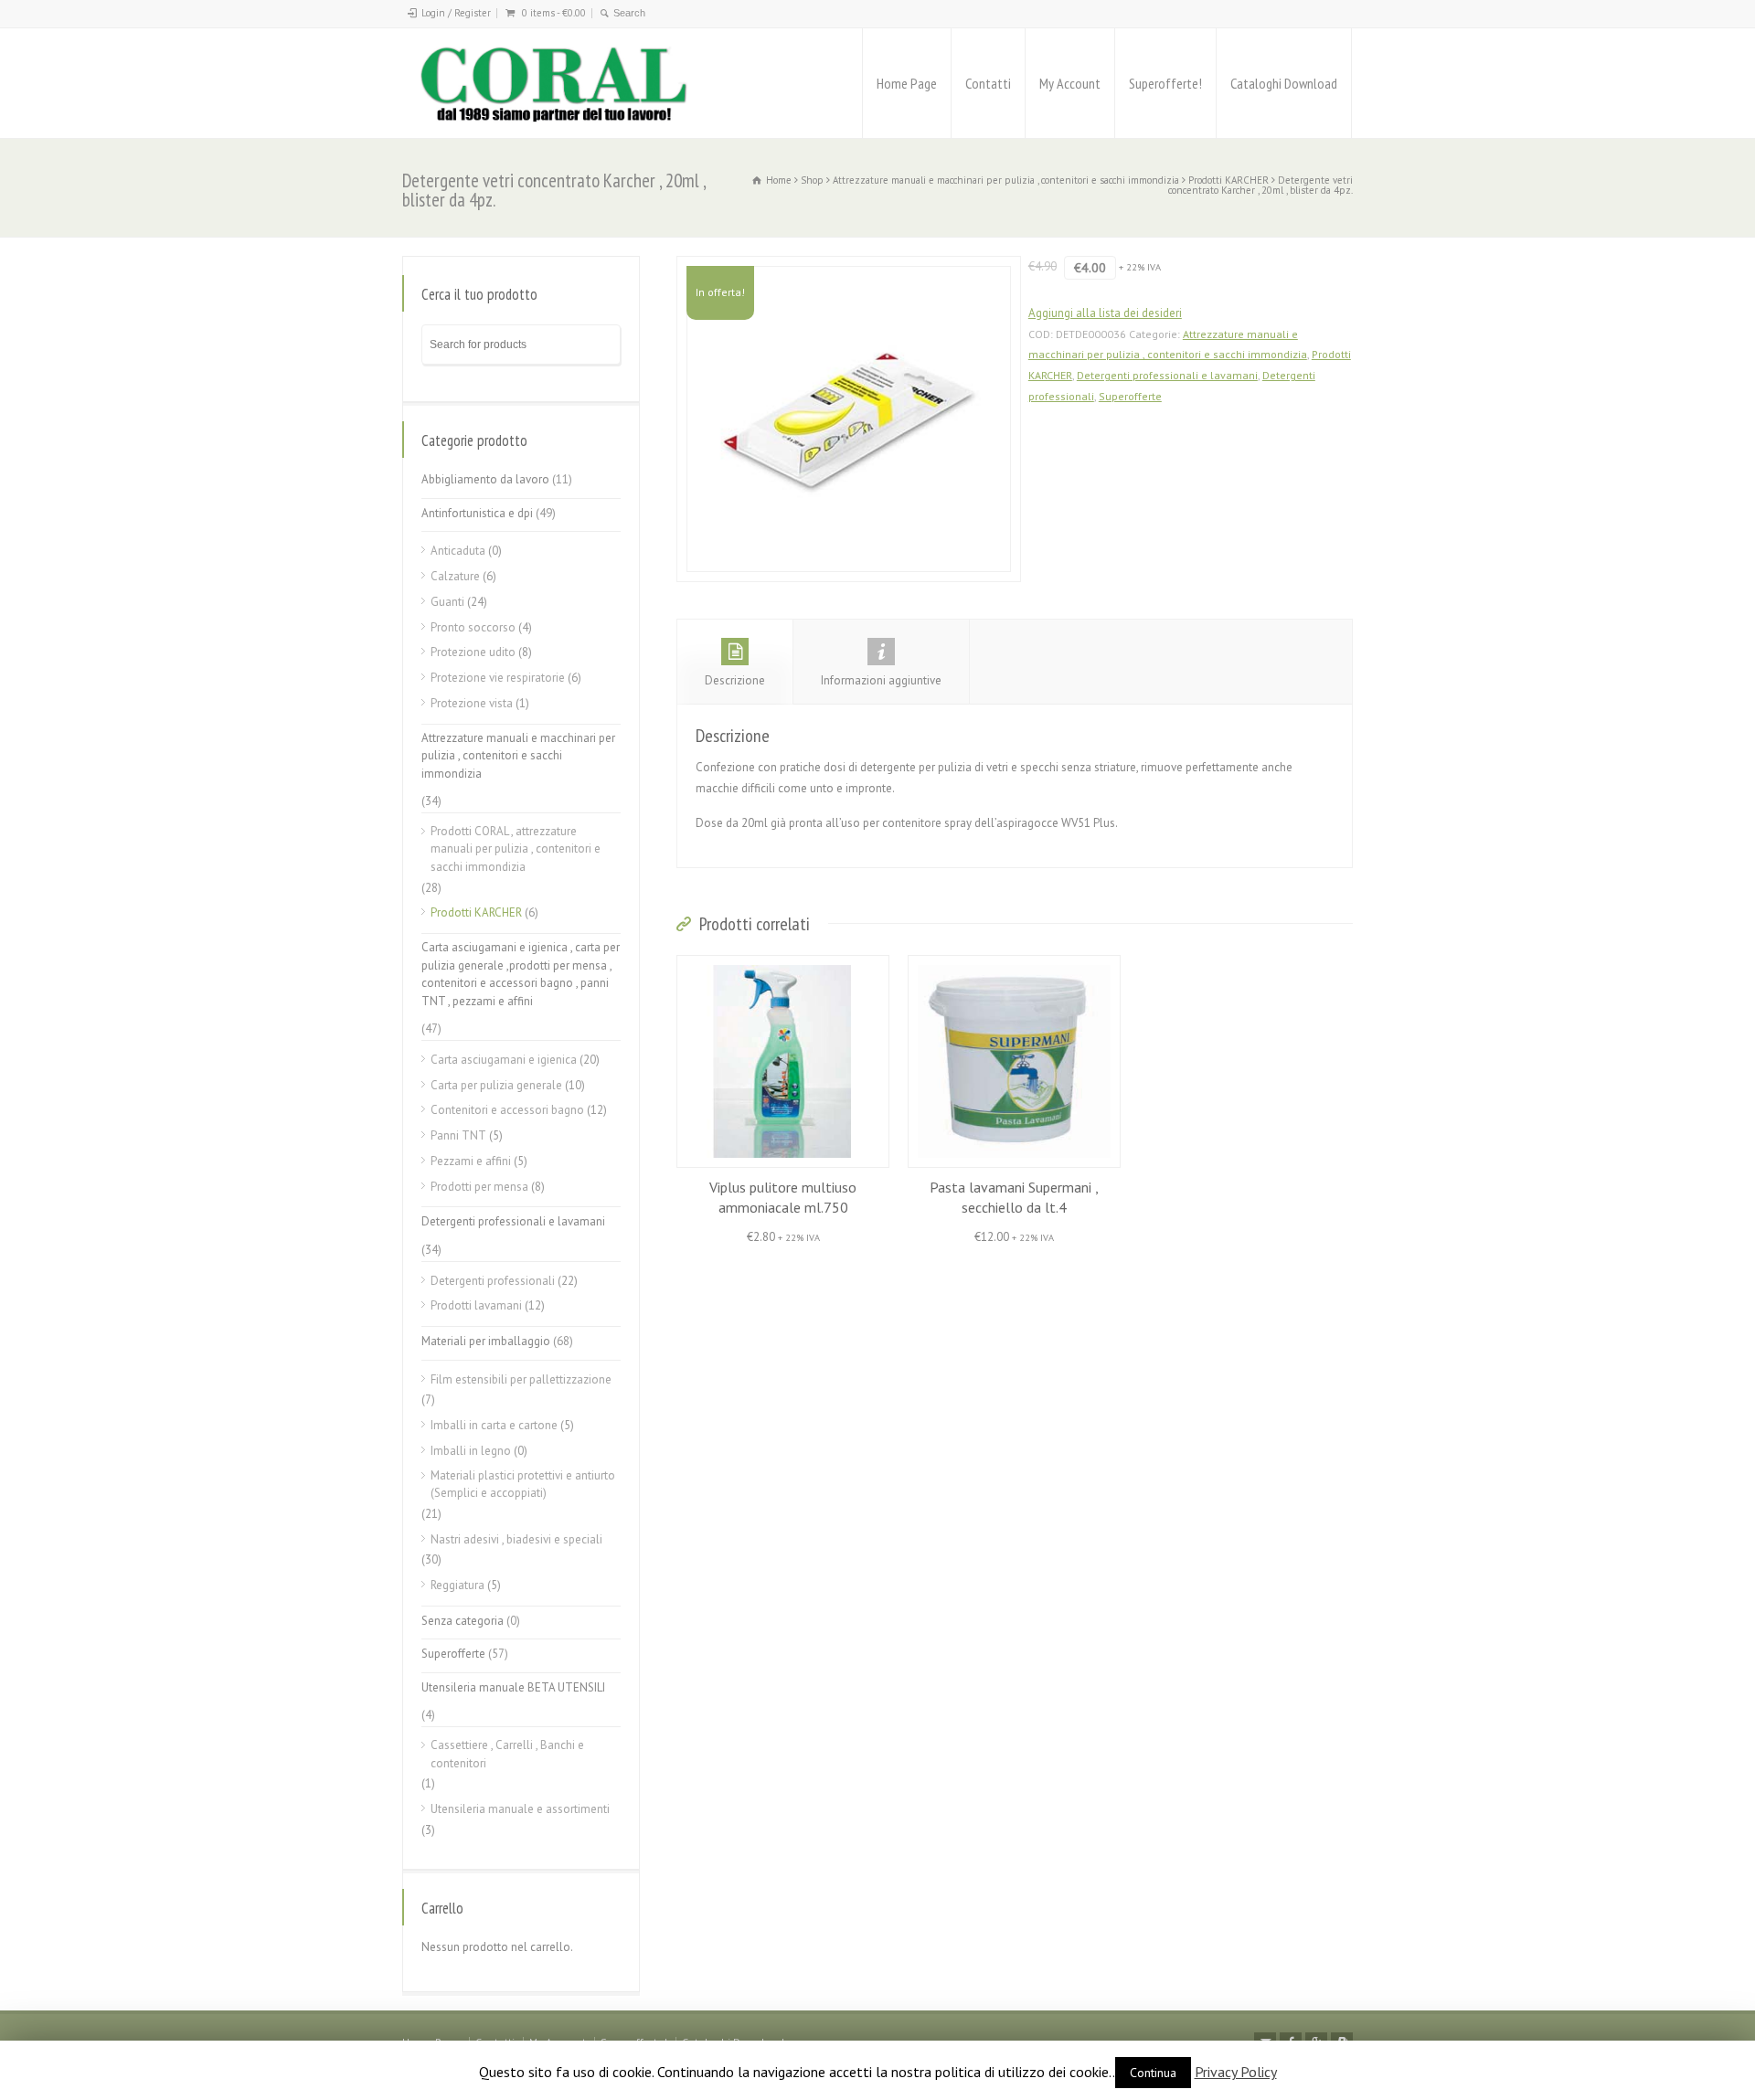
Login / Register (456, 13)
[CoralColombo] (556, 83)
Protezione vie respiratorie (498, 678)
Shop (812, 180)
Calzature (455, 576)
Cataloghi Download (1284, 83)
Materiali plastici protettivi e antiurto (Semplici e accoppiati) (523, 1485)
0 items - (554, 13)
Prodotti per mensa (479, 1187)
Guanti (447, 602)
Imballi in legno (471, 1451)
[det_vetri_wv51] (849, 419)
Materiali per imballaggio (486, 1341)
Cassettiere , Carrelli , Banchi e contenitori (507, 1754)
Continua (1153, 2073)
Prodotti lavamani (476, 1305)
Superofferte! (1165, 83)
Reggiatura (457, 1585)
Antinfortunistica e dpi (477, 513)
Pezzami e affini (471, 1161)
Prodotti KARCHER (1228, 180)
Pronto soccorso (473, 627)
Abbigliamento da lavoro (485, 479)
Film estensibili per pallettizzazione (521, 1379)
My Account (1070, 83)
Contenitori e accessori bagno (507, 1110)
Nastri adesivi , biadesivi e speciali (516, 1539)
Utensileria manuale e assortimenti (520, 1809)
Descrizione (735, 680)
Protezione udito (473, 652)
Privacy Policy (1236, 2072)
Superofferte (1130, 396)
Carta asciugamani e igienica (504, 1060)
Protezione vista (472, 703)
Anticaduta (458, 551)
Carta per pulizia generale (496, 1085)
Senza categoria (463, 1621)
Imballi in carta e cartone (494, 1425)
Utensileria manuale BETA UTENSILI (513, 1687)
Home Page (907, 83)
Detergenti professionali (493, 1281)
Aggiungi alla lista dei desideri (1105, 313)
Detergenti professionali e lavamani (1167, 375)
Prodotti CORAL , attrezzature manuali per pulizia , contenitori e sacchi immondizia (516, 849)
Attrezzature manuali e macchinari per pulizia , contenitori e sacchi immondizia (1006, 180)
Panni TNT (458, 1135)
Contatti (988, 83)
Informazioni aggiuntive (881, 680)
